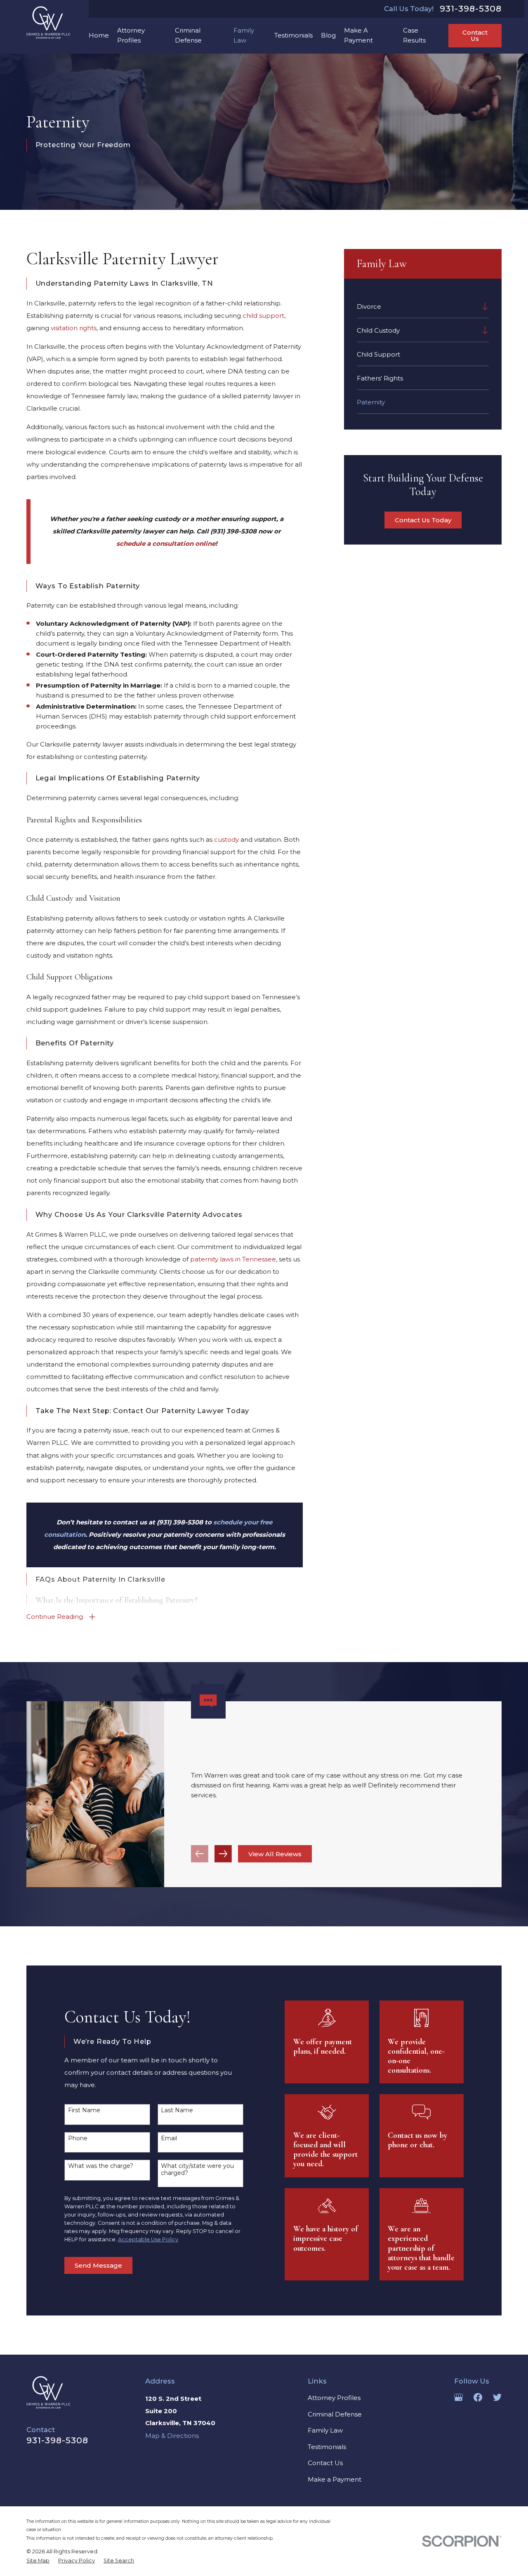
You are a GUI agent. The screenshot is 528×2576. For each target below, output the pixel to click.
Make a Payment (335, 2479)
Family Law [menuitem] (244, 35)
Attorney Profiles (334, 2398)
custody (226, 839)
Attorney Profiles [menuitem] (131, 35)
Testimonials (327, 2447)
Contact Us (475, 35)
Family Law (325, 2430)
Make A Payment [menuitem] (358, 35)
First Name (84, 2110)
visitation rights (74, 328)
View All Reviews (275, 1854)
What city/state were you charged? (197, 2170)
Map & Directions (172, 2436)
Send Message (98, 2265)
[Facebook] (478, 2397)
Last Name (177, 2110)
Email (169, 2138)
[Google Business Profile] (458, 2397)
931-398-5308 (471, 9)
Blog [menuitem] (328, 35)
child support (263, 316)
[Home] (48, 22)
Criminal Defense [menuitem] (188, 35)
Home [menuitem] (99, 35)
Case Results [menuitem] (414, 35)
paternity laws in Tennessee (233, 1259)
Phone (78, 2138)
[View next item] (223, 1854)
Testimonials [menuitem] (293, 35)
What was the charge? (101, 2166)
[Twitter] (497, 2397)
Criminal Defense (335, 2414)
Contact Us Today (423, 520)
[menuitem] (417, 306)
